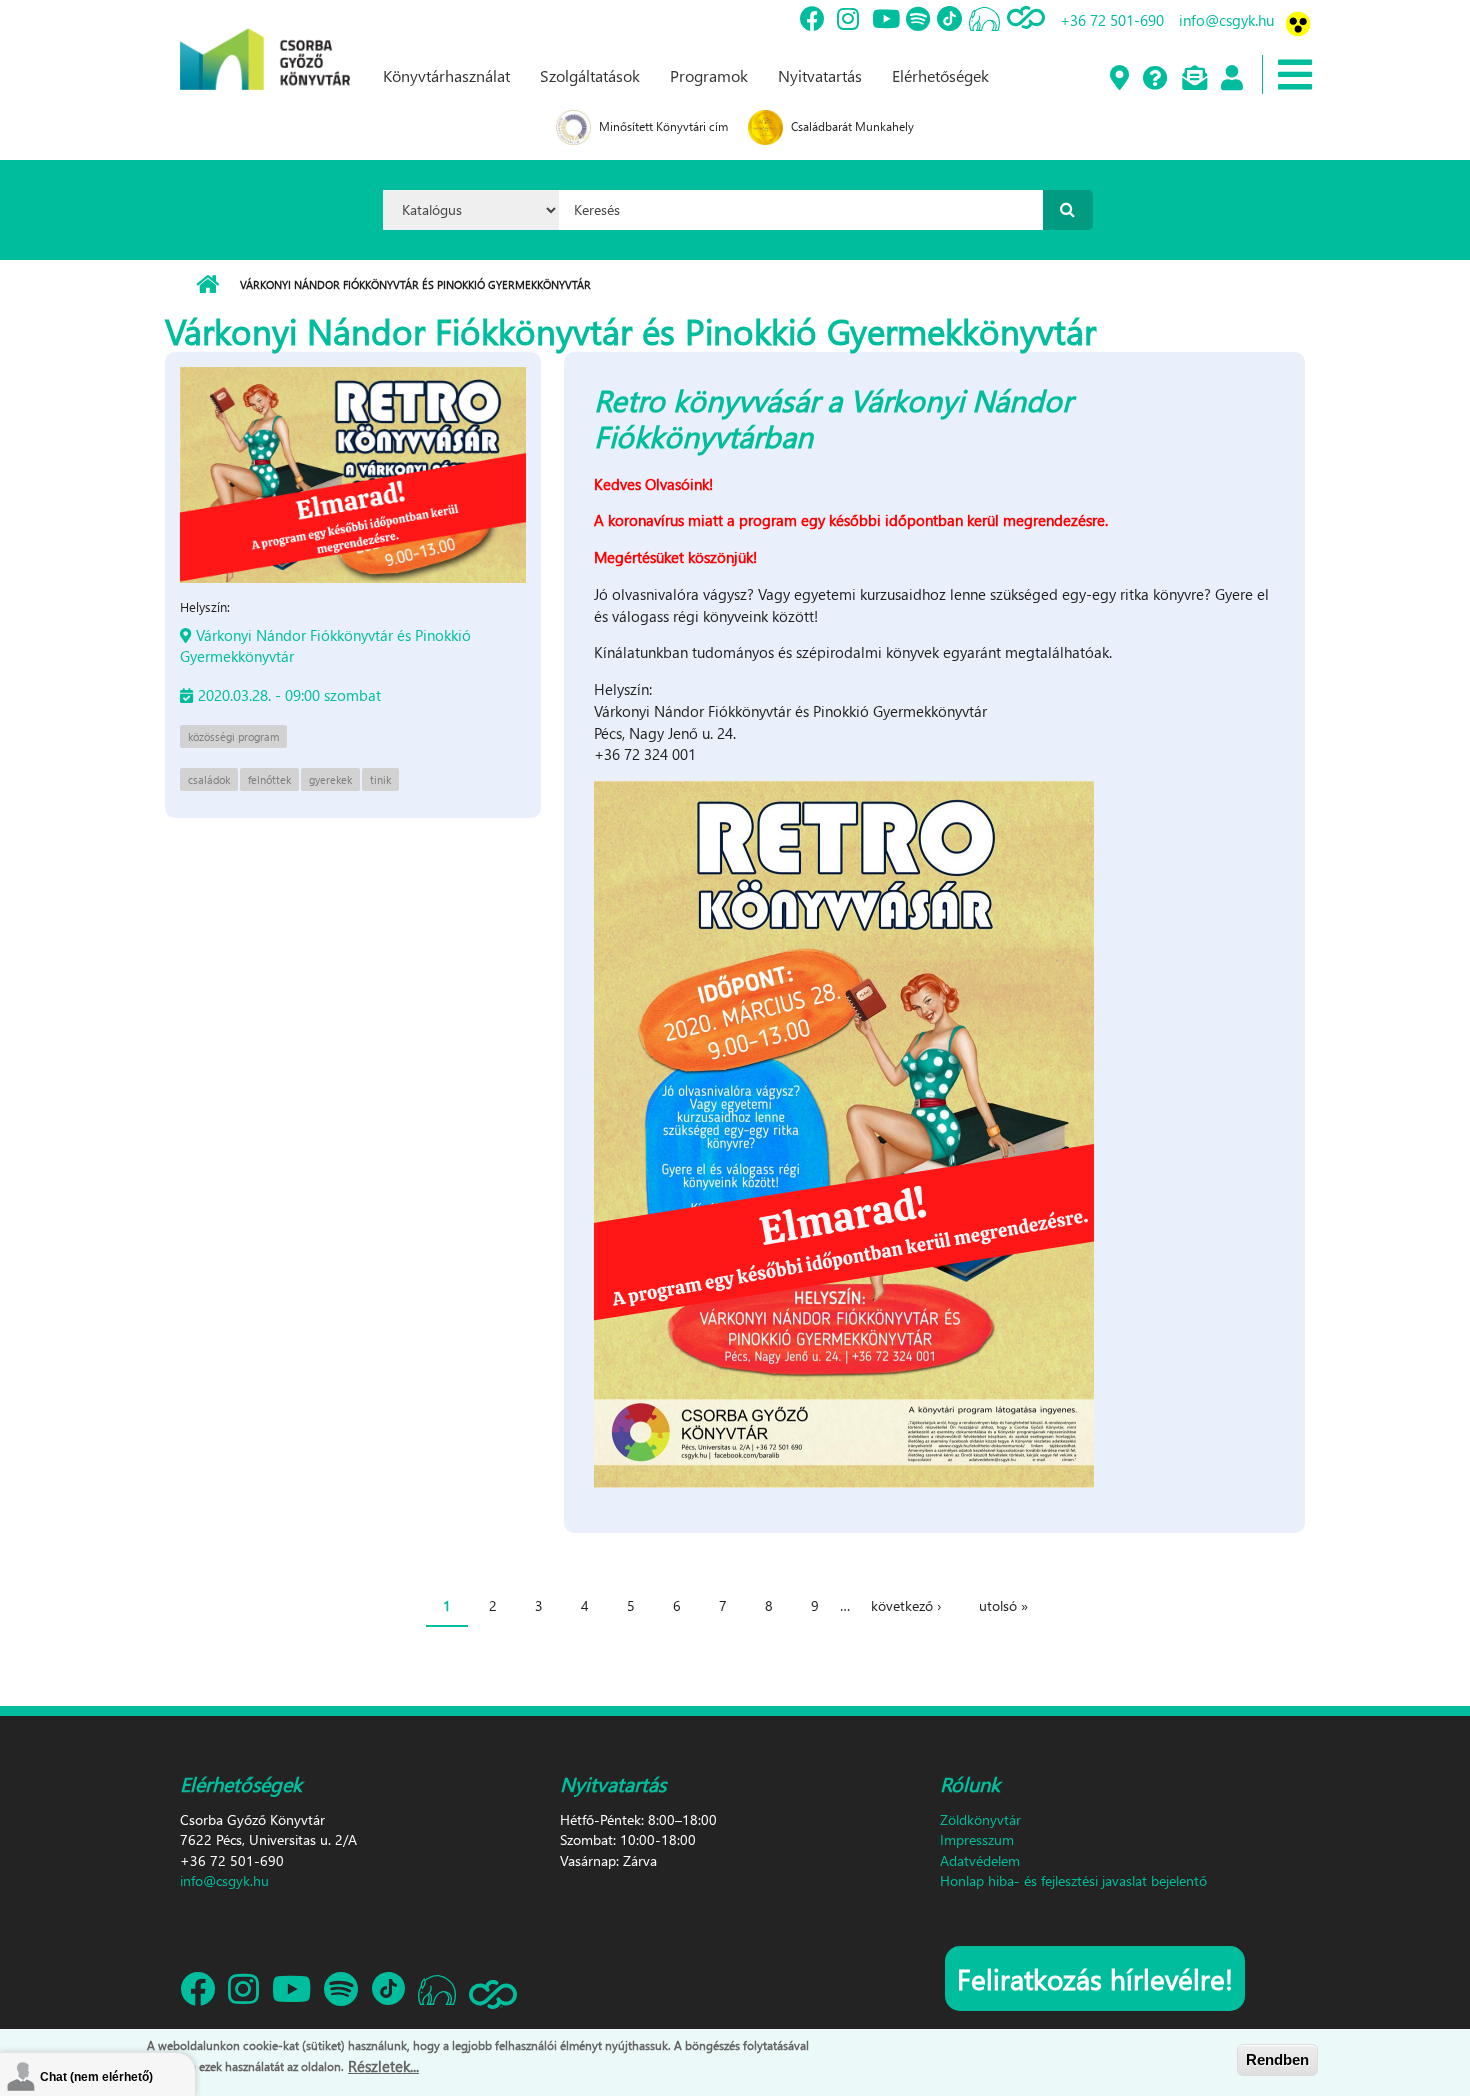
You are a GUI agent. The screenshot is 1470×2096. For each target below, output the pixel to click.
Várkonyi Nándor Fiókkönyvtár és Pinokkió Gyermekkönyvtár (325, 645)
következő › (906, 1605)
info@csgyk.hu (1226, 20)
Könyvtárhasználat (446, 75)
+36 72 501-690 (1112, 20)
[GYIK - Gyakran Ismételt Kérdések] (1154, 79)
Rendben (1277, 2059)
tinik (380, 779)
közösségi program (233, 736)
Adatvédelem (980, 1860)
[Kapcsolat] (1193, 79)
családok (209, 779)
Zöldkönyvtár (980, 1819)
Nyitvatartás (820, 75)
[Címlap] (265, 43)
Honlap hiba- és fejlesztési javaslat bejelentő (1073, 1880)
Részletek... (383, 2065)
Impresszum (977, 1839)
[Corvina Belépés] (1231, 79)
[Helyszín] (1118, 79)
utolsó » (1003, 1605)
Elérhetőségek (940, 75)
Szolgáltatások (590, 75)
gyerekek (330, 779)
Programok (709, 75)
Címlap (207, 285)
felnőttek (269, 779)
